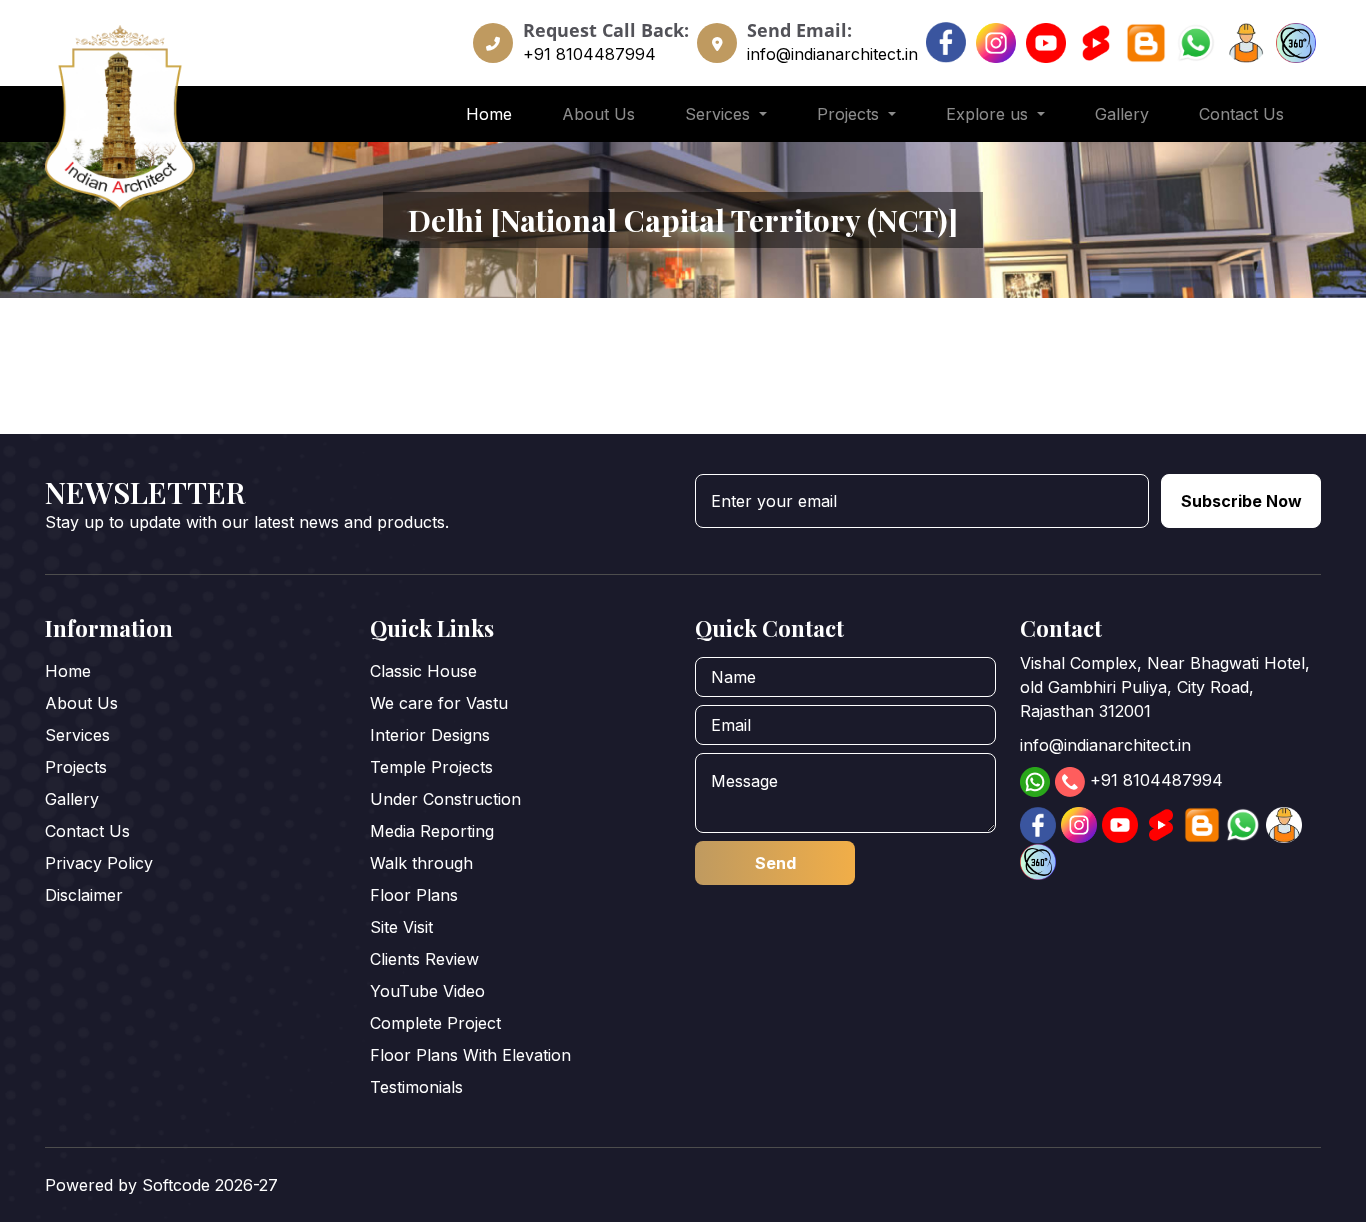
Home (489, 114)
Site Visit (401, 927)
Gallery (1122, 114)
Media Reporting (432, 831)
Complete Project (435, 1023)
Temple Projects (431, 767)
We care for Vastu (439, 703)
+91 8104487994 (589, 54)
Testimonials (416, 1087)
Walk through (421, 863)
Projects (76, 767)
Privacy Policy (99, 863)
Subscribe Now (1241, 501)
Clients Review (424, 959)
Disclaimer (84, 895)
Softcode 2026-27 (210, 1185)
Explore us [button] (989, 114)
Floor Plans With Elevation (470, 1055)
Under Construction (445, 799)
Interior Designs (430, 735)
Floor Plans (414, 895)
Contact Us (1241, 114)
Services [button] (720, 114)
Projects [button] (850, 114)
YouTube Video (427, 991)
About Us (598, 114)
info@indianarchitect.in (832, 54)
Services (77, 735)
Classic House (423, 671)
